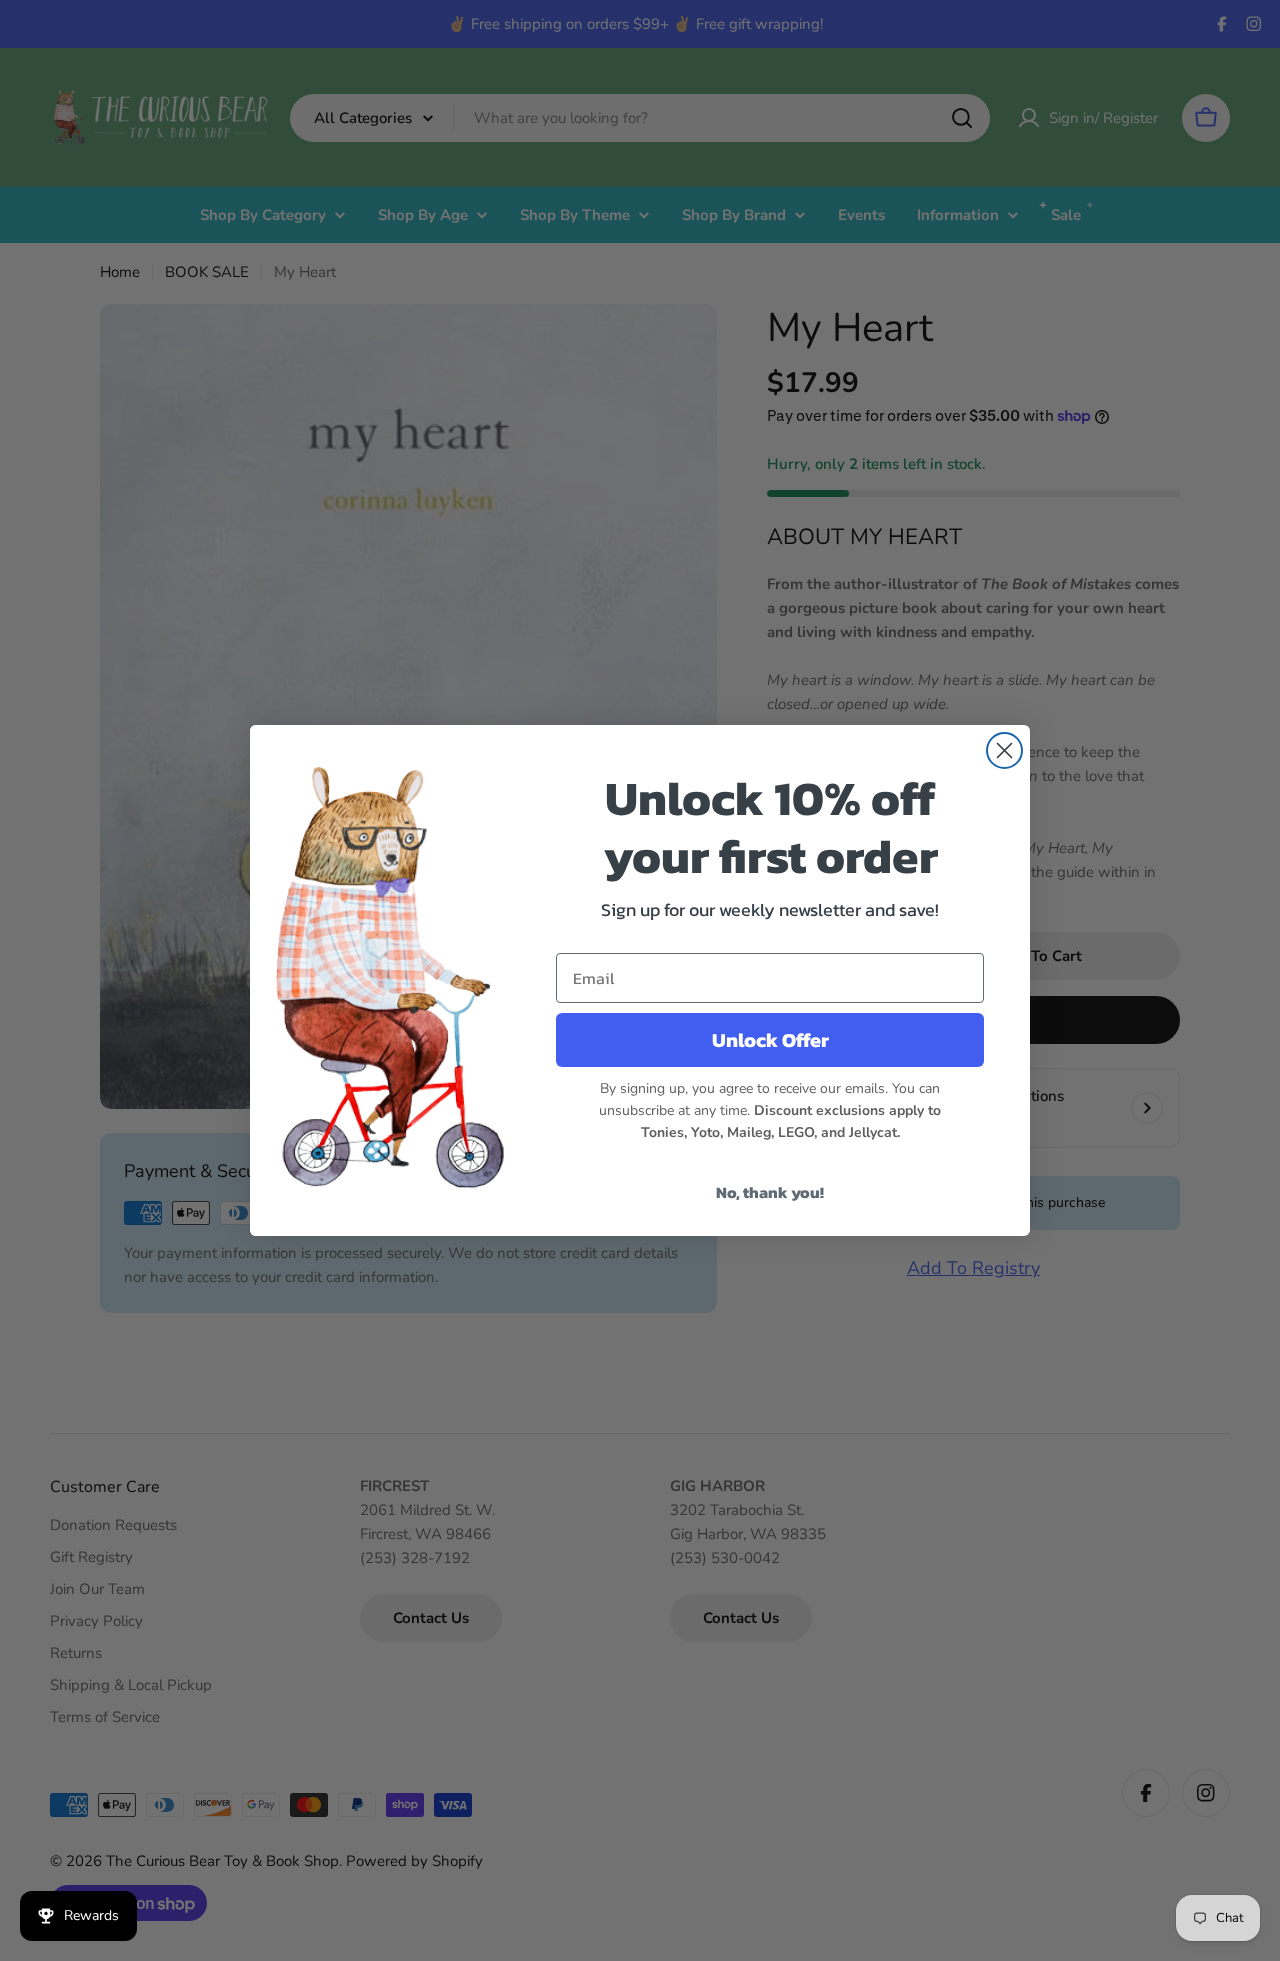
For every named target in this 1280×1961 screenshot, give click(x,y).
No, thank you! (770, 1192)
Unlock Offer (770, 1040)
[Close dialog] (1004, 750)
